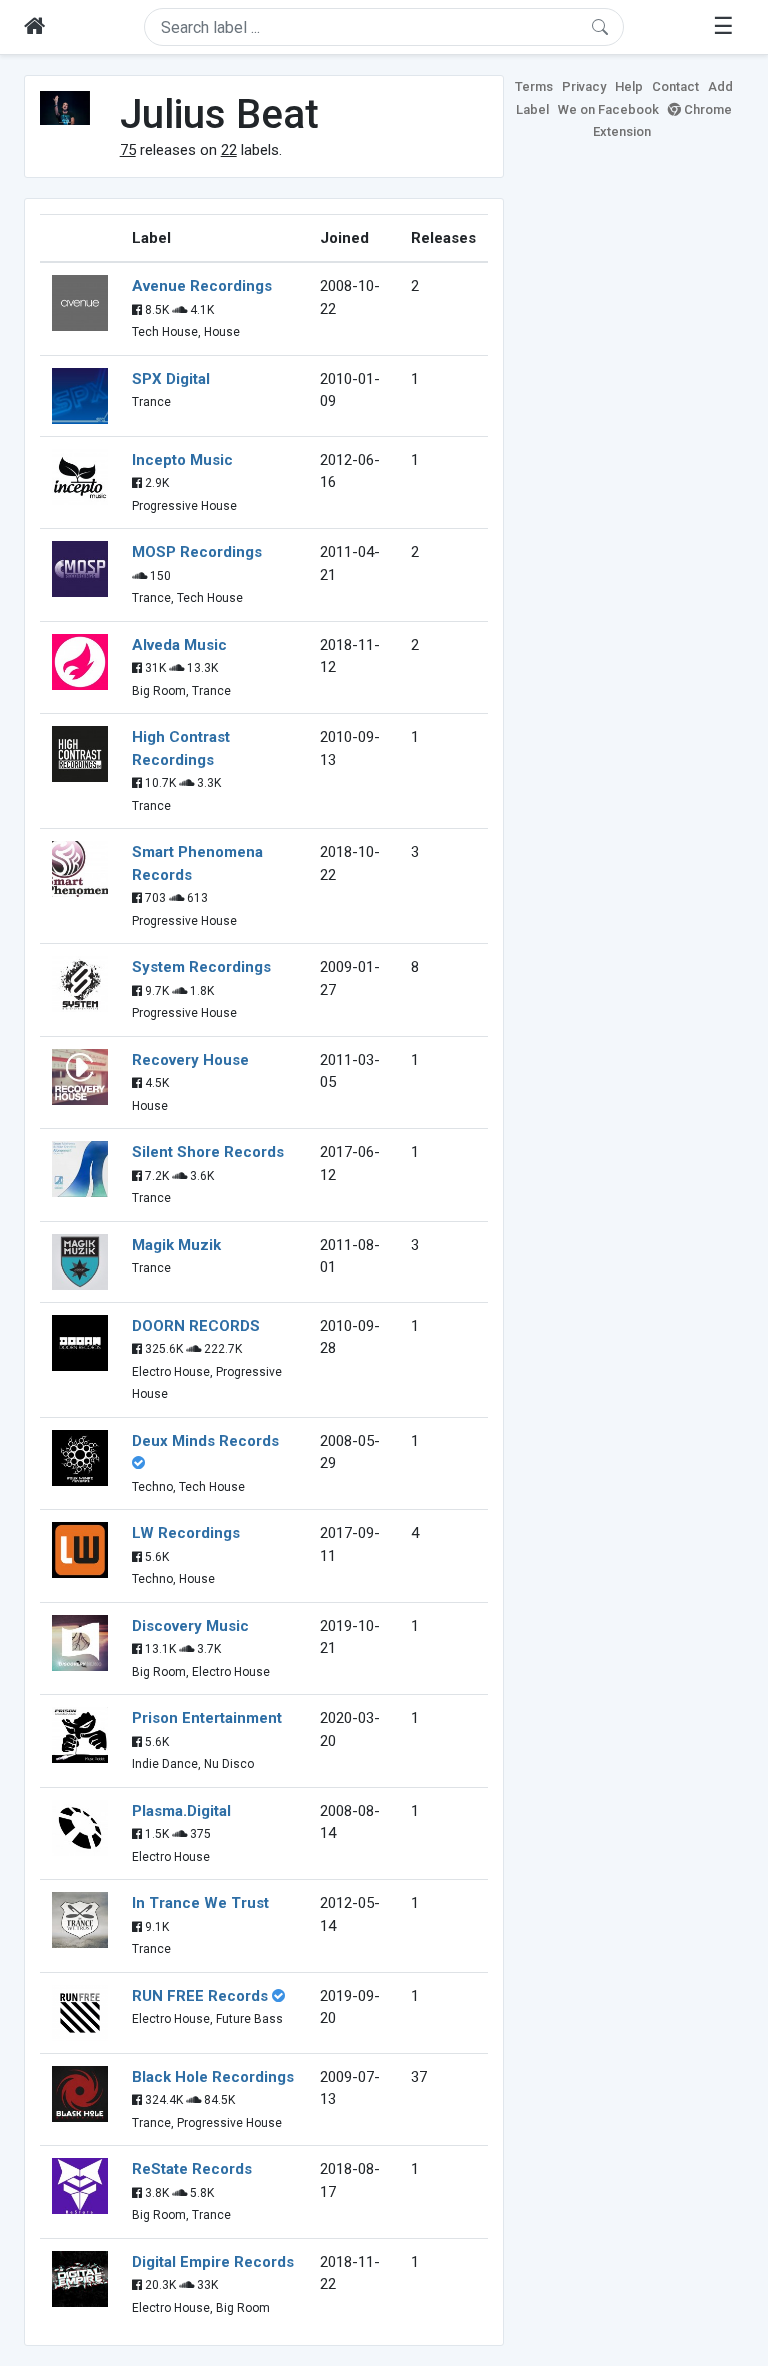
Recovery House (190, 1060)
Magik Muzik (176, 1245)
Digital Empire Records (213, 2262)
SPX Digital (171, 379)
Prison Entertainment (207, 1718)
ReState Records (192, 2169)
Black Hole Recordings (213, 2077)
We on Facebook (608, 109)
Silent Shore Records (208, 1152)
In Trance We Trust (200, 1903)
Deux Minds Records (205, 1441)
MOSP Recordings (197, 552)
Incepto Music (182, 460)
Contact (675, 86)
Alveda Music (179, 645)
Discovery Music (190, 1626)
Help (629, 86)
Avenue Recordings (202, 286)
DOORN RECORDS (196, 1326)
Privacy (584, 86)
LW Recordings (186, 1533)
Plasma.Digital (181, 1811)
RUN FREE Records (200, 1996)
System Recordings (201, 967)
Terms (534, 86)
